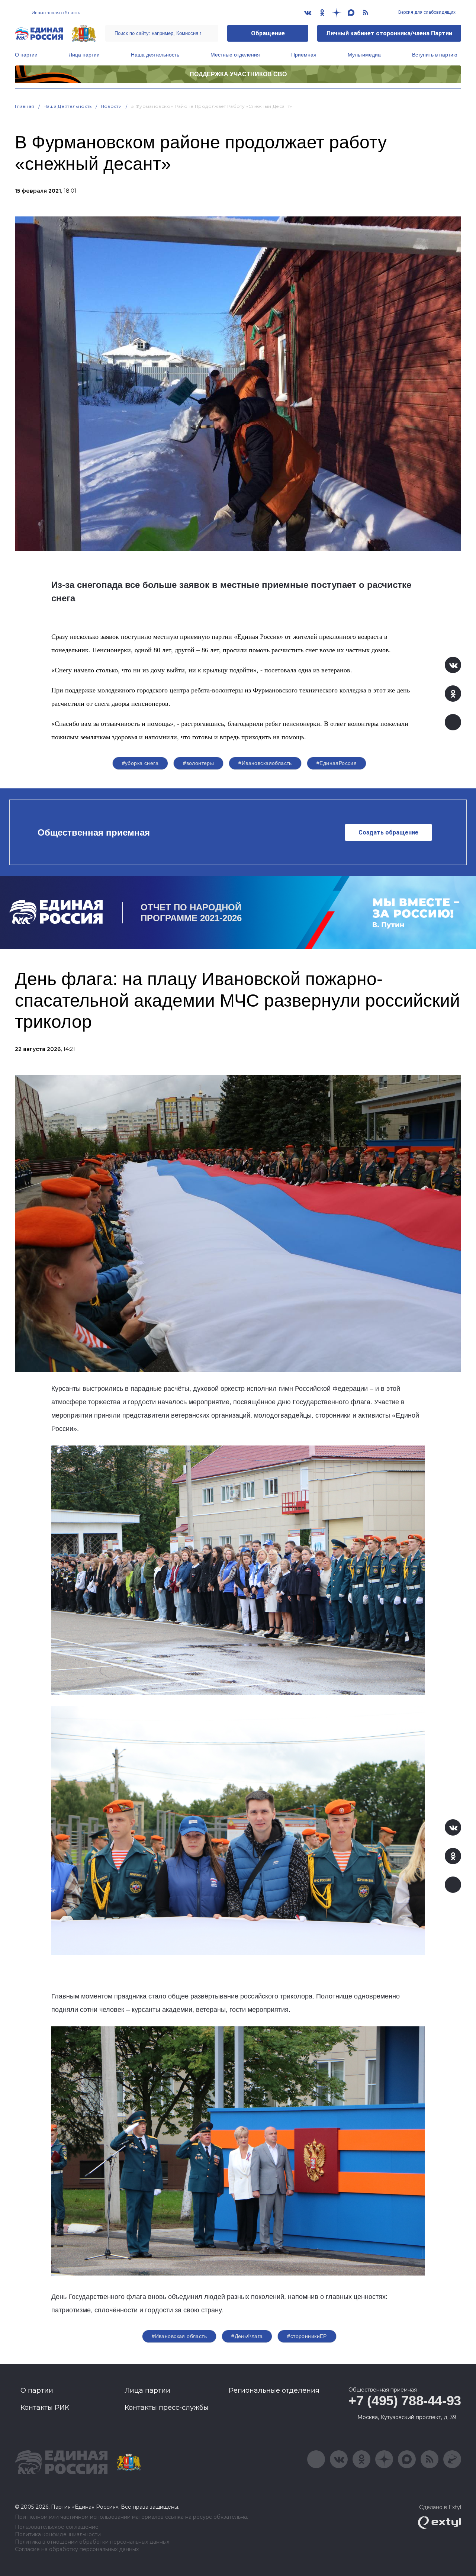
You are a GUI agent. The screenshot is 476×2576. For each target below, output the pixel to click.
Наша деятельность (155, 55)
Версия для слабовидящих (426, 12)
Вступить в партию (435, 55)
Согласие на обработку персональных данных (77, 2549)
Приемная (304, 55)
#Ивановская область (179, 2336)
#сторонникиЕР (307, 2336)
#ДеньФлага (247, 2336)
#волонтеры (198, 763)
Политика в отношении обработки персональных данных (92, 2542)
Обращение (268, 33)
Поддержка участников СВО (238, 74)
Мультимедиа (364, 55)
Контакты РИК (45, 2408)
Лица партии (84, 55)
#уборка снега (140, 763)
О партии (26, 55)
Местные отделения (235, 55)
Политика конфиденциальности (58, 2535)
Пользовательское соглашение (57, 2527)
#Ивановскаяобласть (265, 763)
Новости (111, 106)
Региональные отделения (274, 2390)
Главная (25, 106)
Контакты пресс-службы (167, 2408)
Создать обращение (388, 832)
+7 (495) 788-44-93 (405, 2401)
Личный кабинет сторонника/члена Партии (389, 33)
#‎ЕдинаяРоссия (337, 763)
